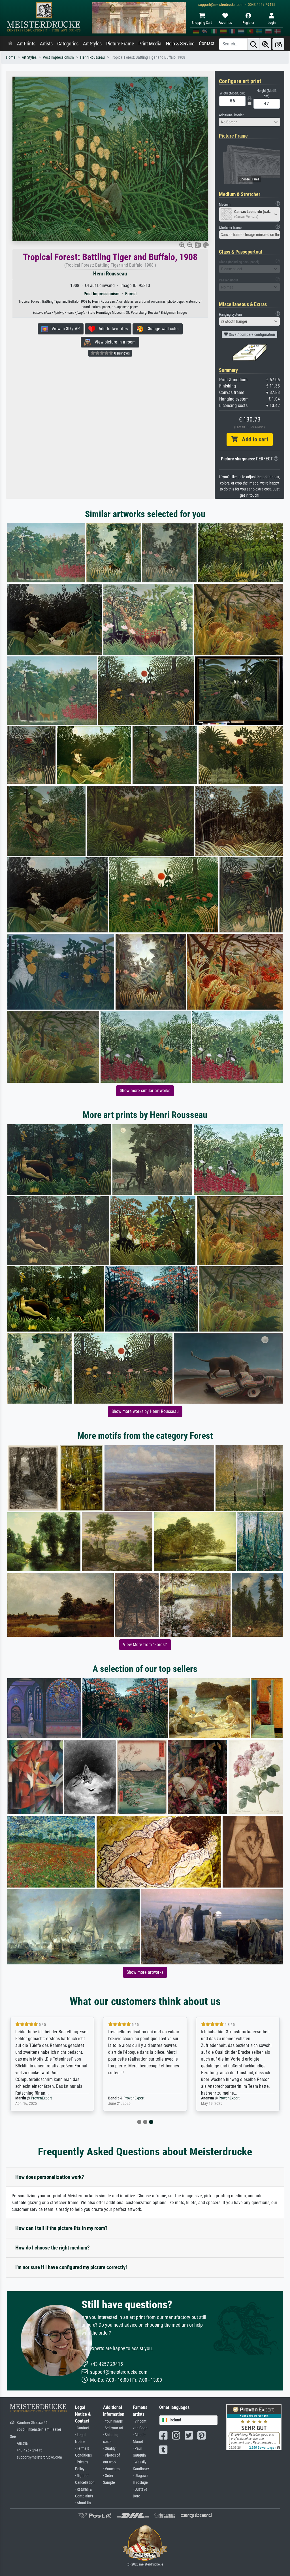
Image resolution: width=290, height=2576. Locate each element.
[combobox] (250, 122)
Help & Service (180, 44)
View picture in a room (113, 342)
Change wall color (161, 329)
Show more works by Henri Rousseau (145, 1411)
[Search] (253, 44)
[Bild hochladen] (278, 44)
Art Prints (26, 44)
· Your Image (113, 2421)
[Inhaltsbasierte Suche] (265, 44)
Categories (68, 44)
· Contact (82, 2428)
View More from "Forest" (145, 1645)
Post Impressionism (58, 57)
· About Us (83, 2503)
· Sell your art (113, 2428)
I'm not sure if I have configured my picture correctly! (71, 2267)
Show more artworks (145, 1972)
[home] (10, 44)
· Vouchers (111, 2469)
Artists (46, 44)
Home (11, 57)
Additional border (231, 115)
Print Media (150, 44)
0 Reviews (121, 353)
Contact (207, 43)
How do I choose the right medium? (53, 2248)
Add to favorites (111, 329)
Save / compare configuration (251, 334)
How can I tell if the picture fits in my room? (61, 2228)
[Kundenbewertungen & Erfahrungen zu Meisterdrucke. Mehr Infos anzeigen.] (254, 2427)
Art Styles (92, 44)
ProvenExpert (38, 2098)
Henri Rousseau (92, 57)
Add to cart (253, 439)
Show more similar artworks (145, 1091)
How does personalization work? (50, 2177)
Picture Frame (120, 44)
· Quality (109, 2448)
